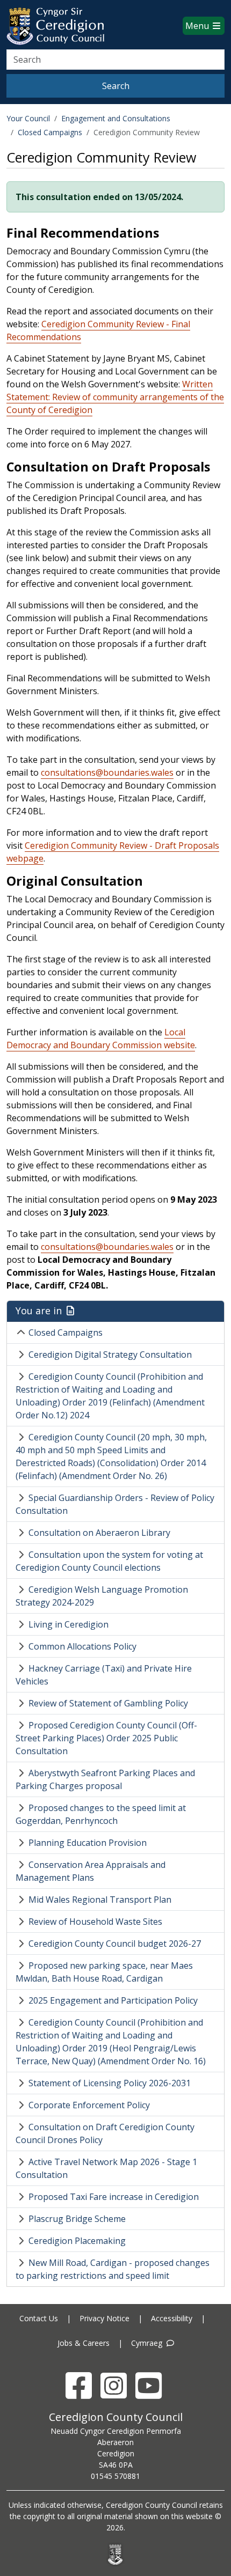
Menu (198, 26)
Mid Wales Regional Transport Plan (100, 1900)
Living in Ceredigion (68, 1624)
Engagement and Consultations (116, 118)
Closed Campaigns (50, 132)
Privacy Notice (104, 2318)
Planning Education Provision (88, 1843)
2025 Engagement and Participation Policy (113, 2000)
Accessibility (172, 2318)
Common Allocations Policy (82, 1646)
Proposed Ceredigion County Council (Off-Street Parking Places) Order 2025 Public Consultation (106, 1738)
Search (116, 86)
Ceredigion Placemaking (77, 2241)
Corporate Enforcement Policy (89, 2105)
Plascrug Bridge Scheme (77, 2219)
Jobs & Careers (84, 2343)
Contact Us (39, 2318)
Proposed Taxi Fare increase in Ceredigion (114, 2197)
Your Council (28, 118)
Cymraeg (148, 2343)
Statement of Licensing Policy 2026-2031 (110, 2083)
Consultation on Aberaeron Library (99, 1533)
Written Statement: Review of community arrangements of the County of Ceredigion (115, 397)
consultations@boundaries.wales (107, 772)
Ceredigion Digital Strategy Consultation (110, 1355)
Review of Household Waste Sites (95, 1922)
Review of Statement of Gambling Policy (108, 1703)
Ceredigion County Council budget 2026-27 (115, 1944)
